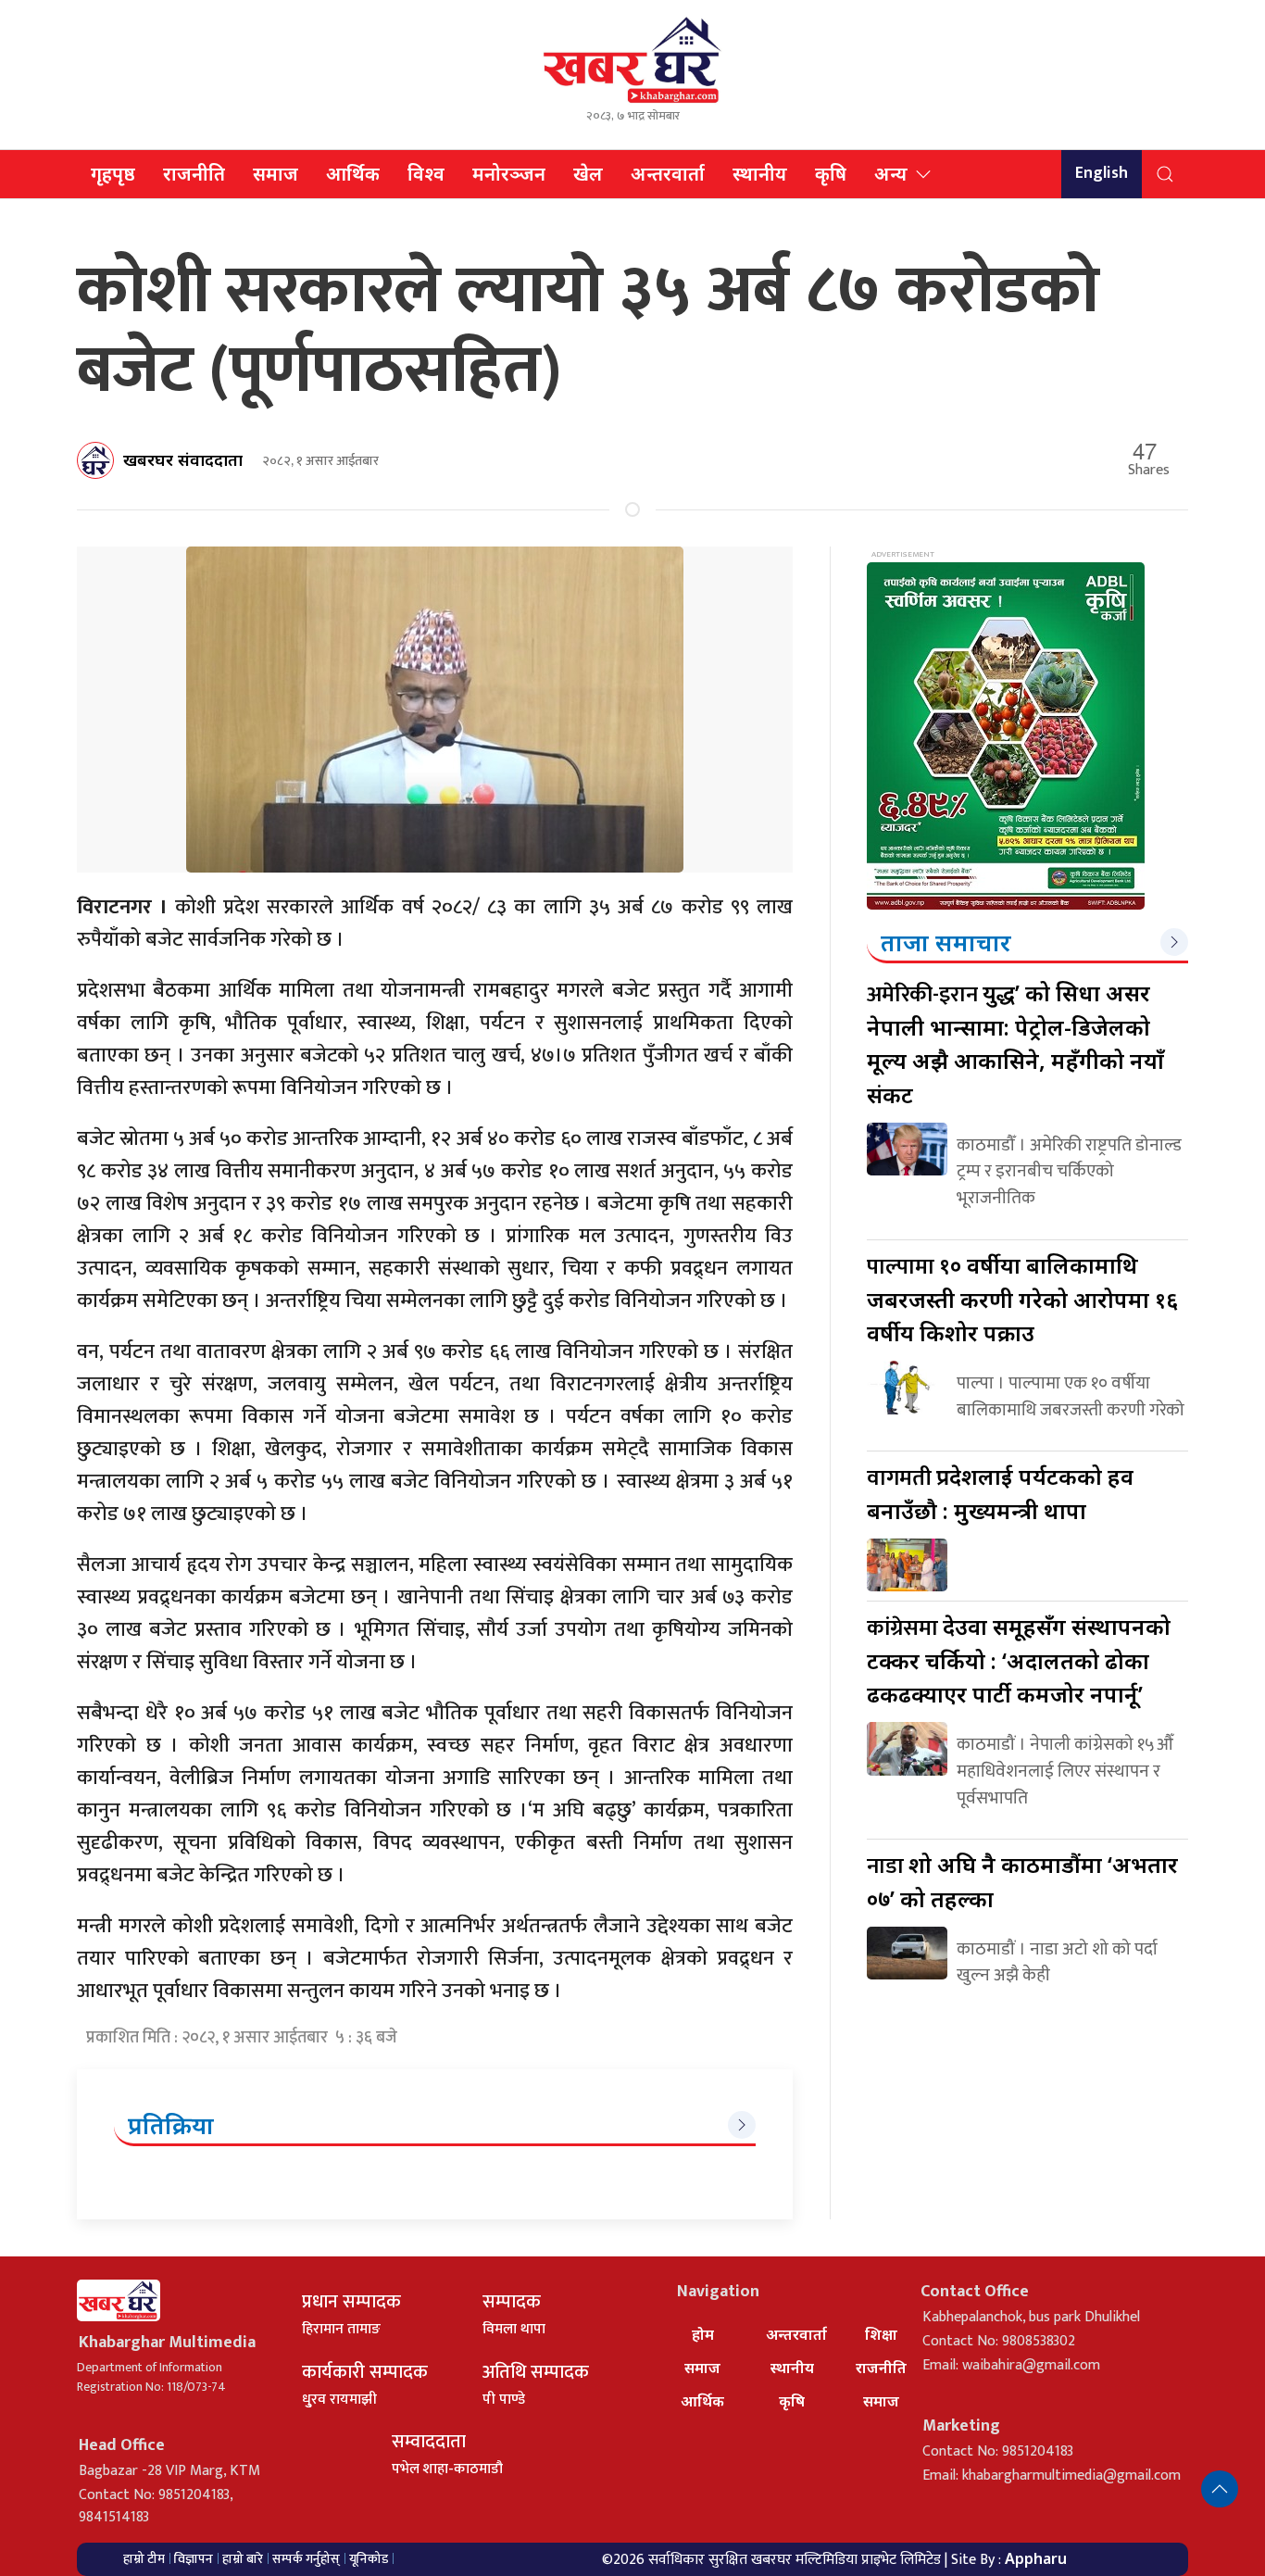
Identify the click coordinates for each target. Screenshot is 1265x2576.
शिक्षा (881, 2334)
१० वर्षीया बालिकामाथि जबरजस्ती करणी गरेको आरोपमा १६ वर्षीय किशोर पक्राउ (1022, 1299)
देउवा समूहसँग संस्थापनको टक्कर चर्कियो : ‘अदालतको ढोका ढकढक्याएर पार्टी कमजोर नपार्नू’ (1019, 1660)
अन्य (891, 174)
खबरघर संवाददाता (183, 459)
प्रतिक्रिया (171, 2125)
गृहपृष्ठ (113, 174)
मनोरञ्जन (509, 174)
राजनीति (194, 174)
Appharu (1036, 2558)
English (1102, 173)
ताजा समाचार (946, 942)
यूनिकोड (369, 2559)
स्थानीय (760, 174)
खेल (588, 174)
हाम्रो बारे (243, 2559)
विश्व (426, 174)
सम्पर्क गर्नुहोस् (306, 2559)
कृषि (831, 174)
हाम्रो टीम (144, 2559)
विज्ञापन (194, 2559)
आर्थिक (353, 174)
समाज (276, 174)
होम (703, 2334)
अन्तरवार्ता (668, 174)
